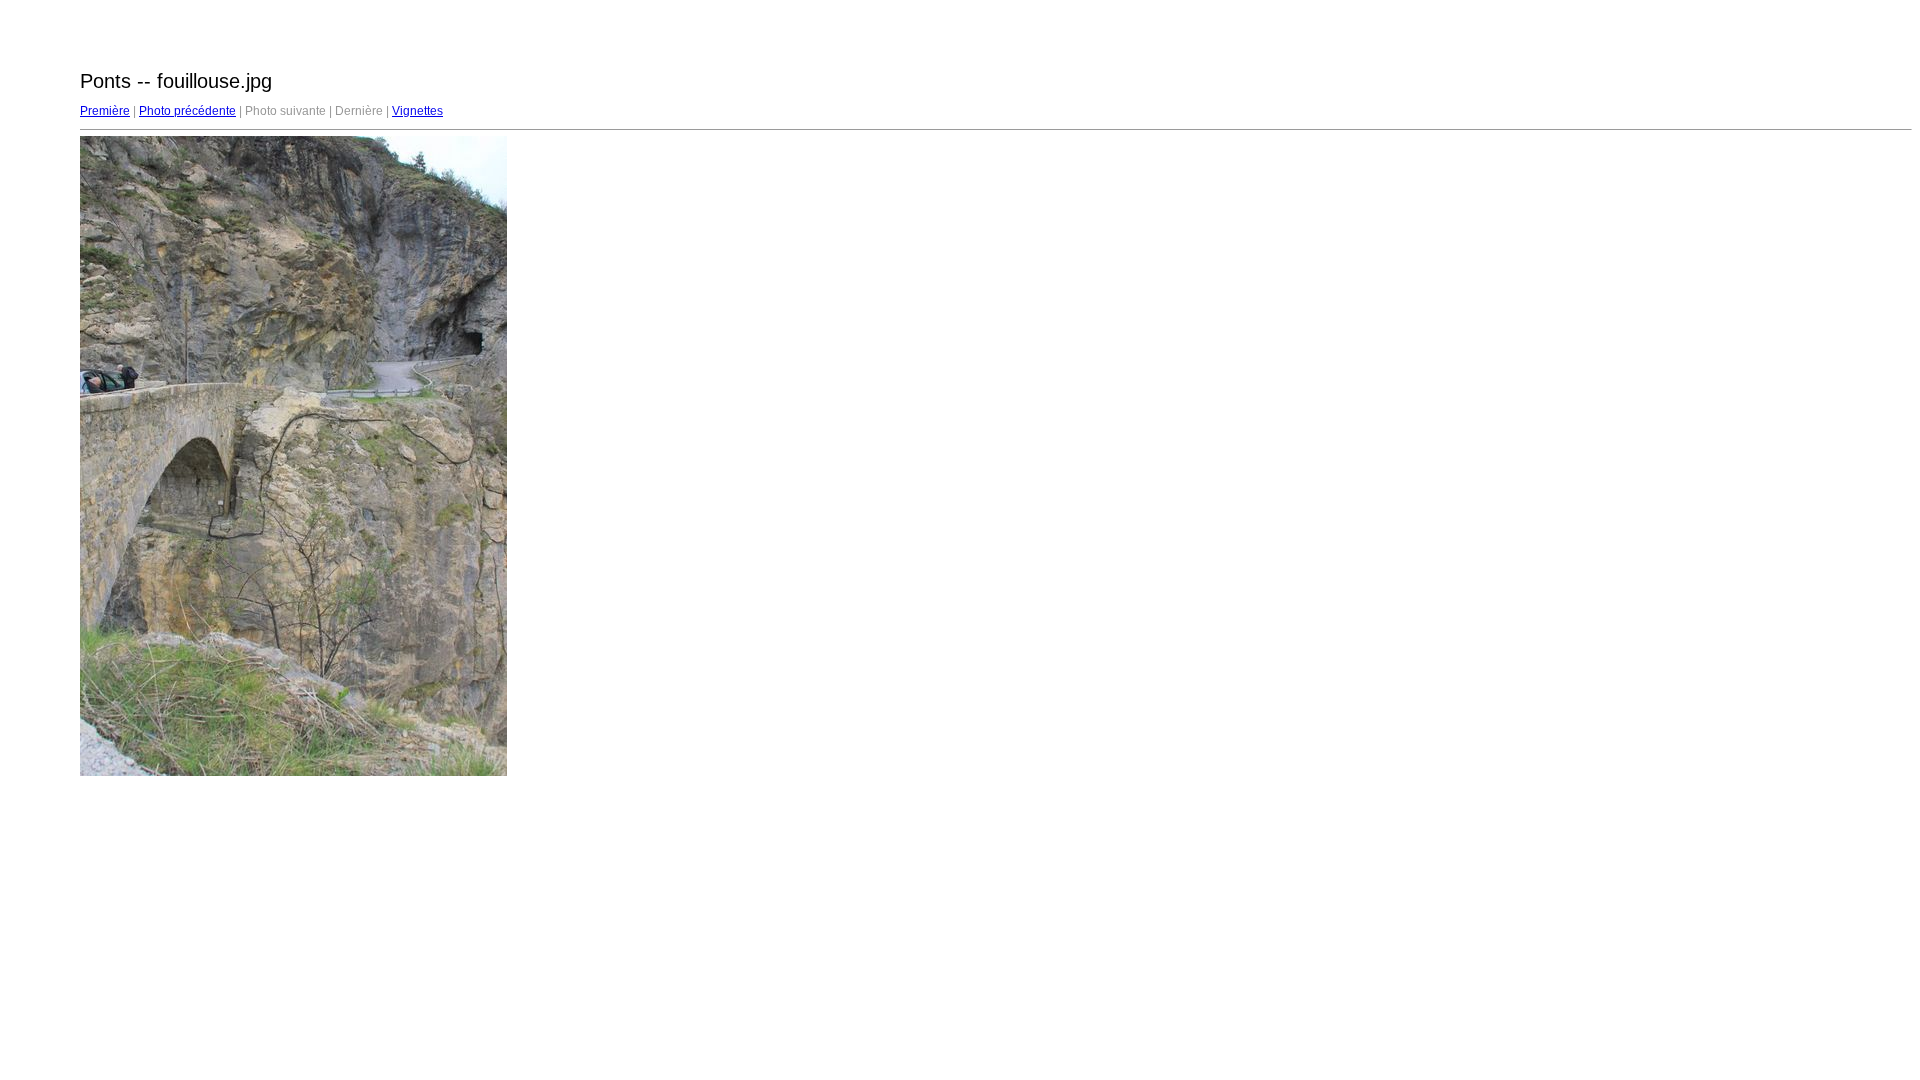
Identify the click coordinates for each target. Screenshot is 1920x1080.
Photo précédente (187, 111)
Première (105, 111)
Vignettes (417, 111)
